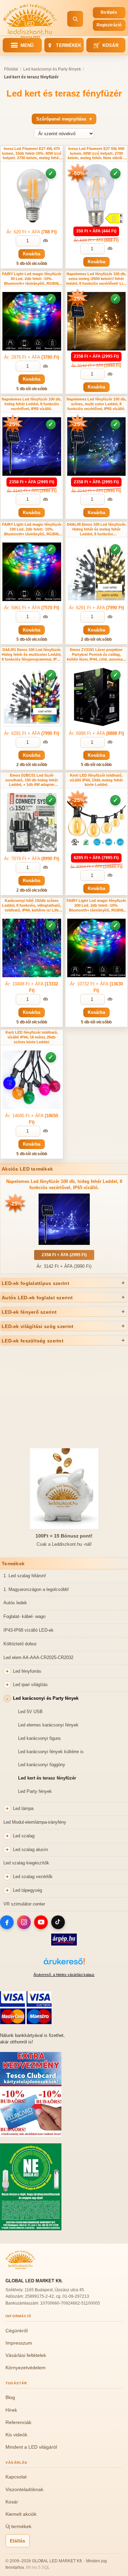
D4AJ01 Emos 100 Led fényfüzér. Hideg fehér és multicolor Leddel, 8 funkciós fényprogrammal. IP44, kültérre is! (32, 655)
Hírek (11, 2410)
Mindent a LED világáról (31, 2447)
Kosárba (32, 254)
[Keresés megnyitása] (75, 19)
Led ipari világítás (30, 1685)
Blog (10, 2397)
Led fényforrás (27, 1671)
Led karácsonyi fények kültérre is (51, 1752)
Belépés (109, 12)
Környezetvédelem (26, 2368)
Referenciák (18, 2422)
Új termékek (18, 2526)
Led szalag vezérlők (33, 1877)
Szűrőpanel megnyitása (64, 119)
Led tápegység (27, 1890)
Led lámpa (23, 1808)
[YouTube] (41, 1922)
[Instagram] (24, 1922)
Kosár (106, 45)
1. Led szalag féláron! (25, 1576)
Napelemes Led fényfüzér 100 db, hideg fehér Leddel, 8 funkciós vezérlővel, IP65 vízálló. (32, 404)
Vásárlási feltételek (26, 2355)
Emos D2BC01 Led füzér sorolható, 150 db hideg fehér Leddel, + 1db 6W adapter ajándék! (32, 780)
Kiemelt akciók (21, 2514)
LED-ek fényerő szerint (29, 1312)
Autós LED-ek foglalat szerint (37, 1298)
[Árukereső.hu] (64, 1965)
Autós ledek (15, 1603)
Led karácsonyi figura (39, 1738)
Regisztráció (109, 25)
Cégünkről (17, 2331)
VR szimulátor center (24, 1904)
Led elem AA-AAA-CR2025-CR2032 (38, 1657)
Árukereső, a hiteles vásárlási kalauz (64, 1975)
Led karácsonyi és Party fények (46, 1698)
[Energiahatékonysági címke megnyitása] (114, 218)
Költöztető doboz (20, 1644)
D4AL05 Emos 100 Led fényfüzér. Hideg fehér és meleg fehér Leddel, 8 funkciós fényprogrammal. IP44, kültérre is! (96, 529)
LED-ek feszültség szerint (33, 1341)
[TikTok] (58, 1922)
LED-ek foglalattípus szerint (35, 1283)
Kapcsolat (16, 2477)
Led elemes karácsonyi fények (48, 1725)
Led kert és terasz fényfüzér (47, 1778)
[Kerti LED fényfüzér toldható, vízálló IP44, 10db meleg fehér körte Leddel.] (97, 822)
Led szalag (24, 1836)
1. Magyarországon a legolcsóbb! (36, 1589)
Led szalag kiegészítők (26, 1863)
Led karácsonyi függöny (42, 1765)
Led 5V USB (30, 1712)
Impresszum (19, 2343)
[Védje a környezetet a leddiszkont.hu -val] (31, 2229)
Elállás (18, 2541)
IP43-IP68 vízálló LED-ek (29, 1630)
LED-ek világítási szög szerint (38, 1326)
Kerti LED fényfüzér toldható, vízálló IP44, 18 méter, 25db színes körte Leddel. (32, 1037)
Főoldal (11, 69)
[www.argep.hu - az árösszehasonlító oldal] (64, 1944)
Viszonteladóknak (24, 2489)
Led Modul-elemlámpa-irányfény (35, 1822)
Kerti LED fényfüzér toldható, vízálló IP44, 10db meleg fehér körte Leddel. (96, 780)
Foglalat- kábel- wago (24, 1616)
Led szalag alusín (30, 1850)
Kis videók (16, 2435)
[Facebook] (7, 1922)
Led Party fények (35, 1791)
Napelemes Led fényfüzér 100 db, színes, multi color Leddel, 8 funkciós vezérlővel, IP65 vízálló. (96, 404)
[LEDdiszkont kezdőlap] (30, 19)
